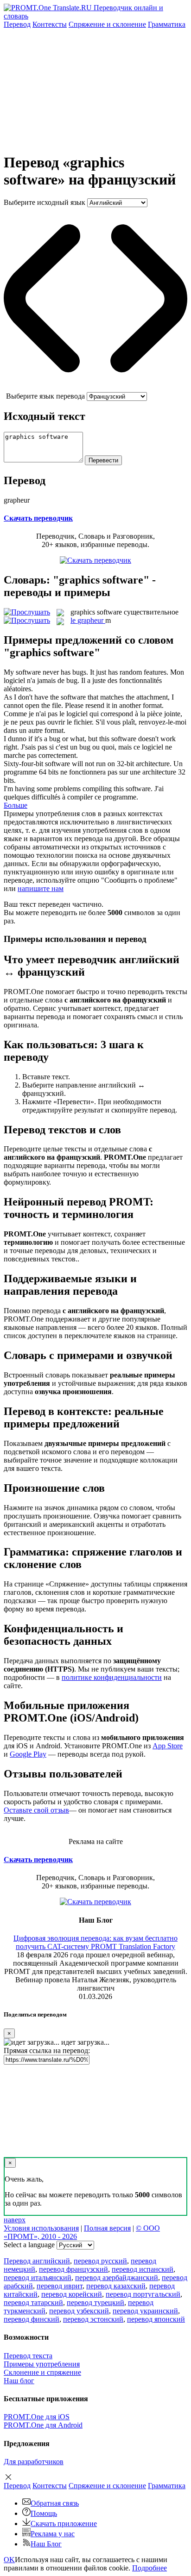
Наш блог (19, 2381)
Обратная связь (55, 2503)
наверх (15, 2220)
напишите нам (41, 888)
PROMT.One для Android (43, 2425)
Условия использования (41, 2228)
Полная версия (107, 2228)
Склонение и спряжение (42, 2372)
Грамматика (167, 24)
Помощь (44, 2513)
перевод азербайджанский (117, 2278)
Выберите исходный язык (45, 202)
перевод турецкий (95, 2302)
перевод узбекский (79, 2311)
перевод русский (100, 2261)
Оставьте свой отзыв (36, 1810)
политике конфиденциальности (112, 1677)
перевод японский (156, 2319)
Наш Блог (46, 2544)
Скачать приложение (64, 2524)
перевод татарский (33, 2302)
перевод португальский (143, 2294)
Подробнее (150, 2568)
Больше (16, 805)
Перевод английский (37, 2261)
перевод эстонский (93, 2319)
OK (9, 2560)
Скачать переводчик (38, 518)
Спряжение (107, 24)
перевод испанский (143, 2269)
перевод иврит (60, 2286)
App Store (168, 1746)
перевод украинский (145, 2311)
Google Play (28, 1754)
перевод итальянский (38, 2278)
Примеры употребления (42, 2364)
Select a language (29, 2245)
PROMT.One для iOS (37, 2417)
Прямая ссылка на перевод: (47, 2050)
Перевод (17, 24)
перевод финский (32, 2319)
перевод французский (73, 2269)
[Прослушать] (27, 612)
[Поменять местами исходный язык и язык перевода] (95, 388)
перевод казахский (116, 2286)
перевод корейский (72, 2294)
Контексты (50, 24)
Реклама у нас (53, 2534)
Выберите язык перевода (45, 396)
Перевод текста (28, 2356)
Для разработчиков (34, 2462)
